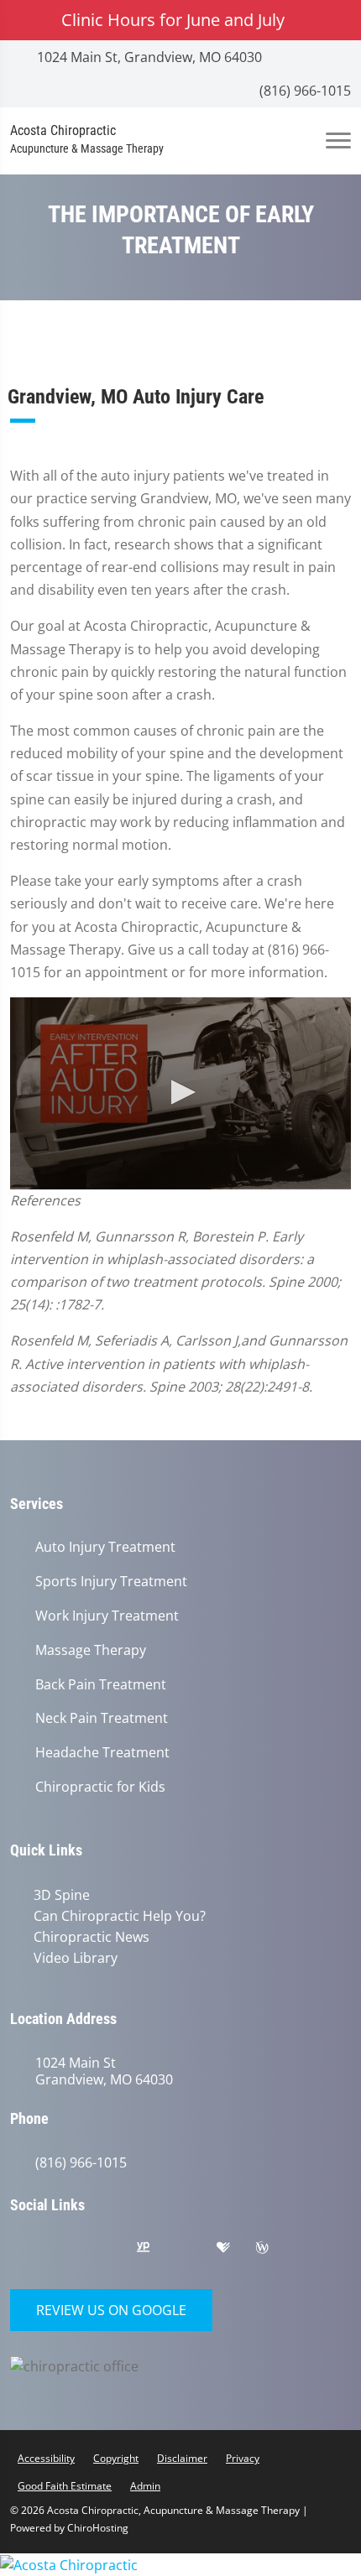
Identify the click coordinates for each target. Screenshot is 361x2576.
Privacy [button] (243, 2455)
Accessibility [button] (46, 2455)
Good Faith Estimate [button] (65, 2482)
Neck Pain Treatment (102, 1718)
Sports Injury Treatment (111, 1582)
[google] (31, 2248)
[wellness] (275, 2248)
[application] (180, 1093)
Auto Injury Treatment (105, 1547)
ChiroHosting (98, 2524)
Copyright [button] (116, 2455)
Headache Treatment (102, 1753)
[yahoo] (196, 2248)
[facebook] (73, 2248)
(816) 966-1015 (303, 91)
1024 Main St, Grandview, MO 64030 (148, 57)
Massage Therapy (91, 1650)
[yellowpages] (155, 2248)
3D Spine (58, 1895)
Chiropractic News (88, 1935)
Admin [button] (145, 2482)
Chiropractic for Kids (100, 1787)
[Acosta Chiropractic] (180, 2561)
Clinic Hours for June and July (173, 20)
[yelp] (115, 2248)
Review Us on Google (111, 2307)
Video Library (72, 1955)
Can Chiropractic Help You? (116, 1915)
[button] (180, 1092)
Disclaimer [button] (182, 2455)
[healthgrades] (236, 2248)
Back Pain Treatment (101, 1685)
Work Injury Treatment (107, 1616)
